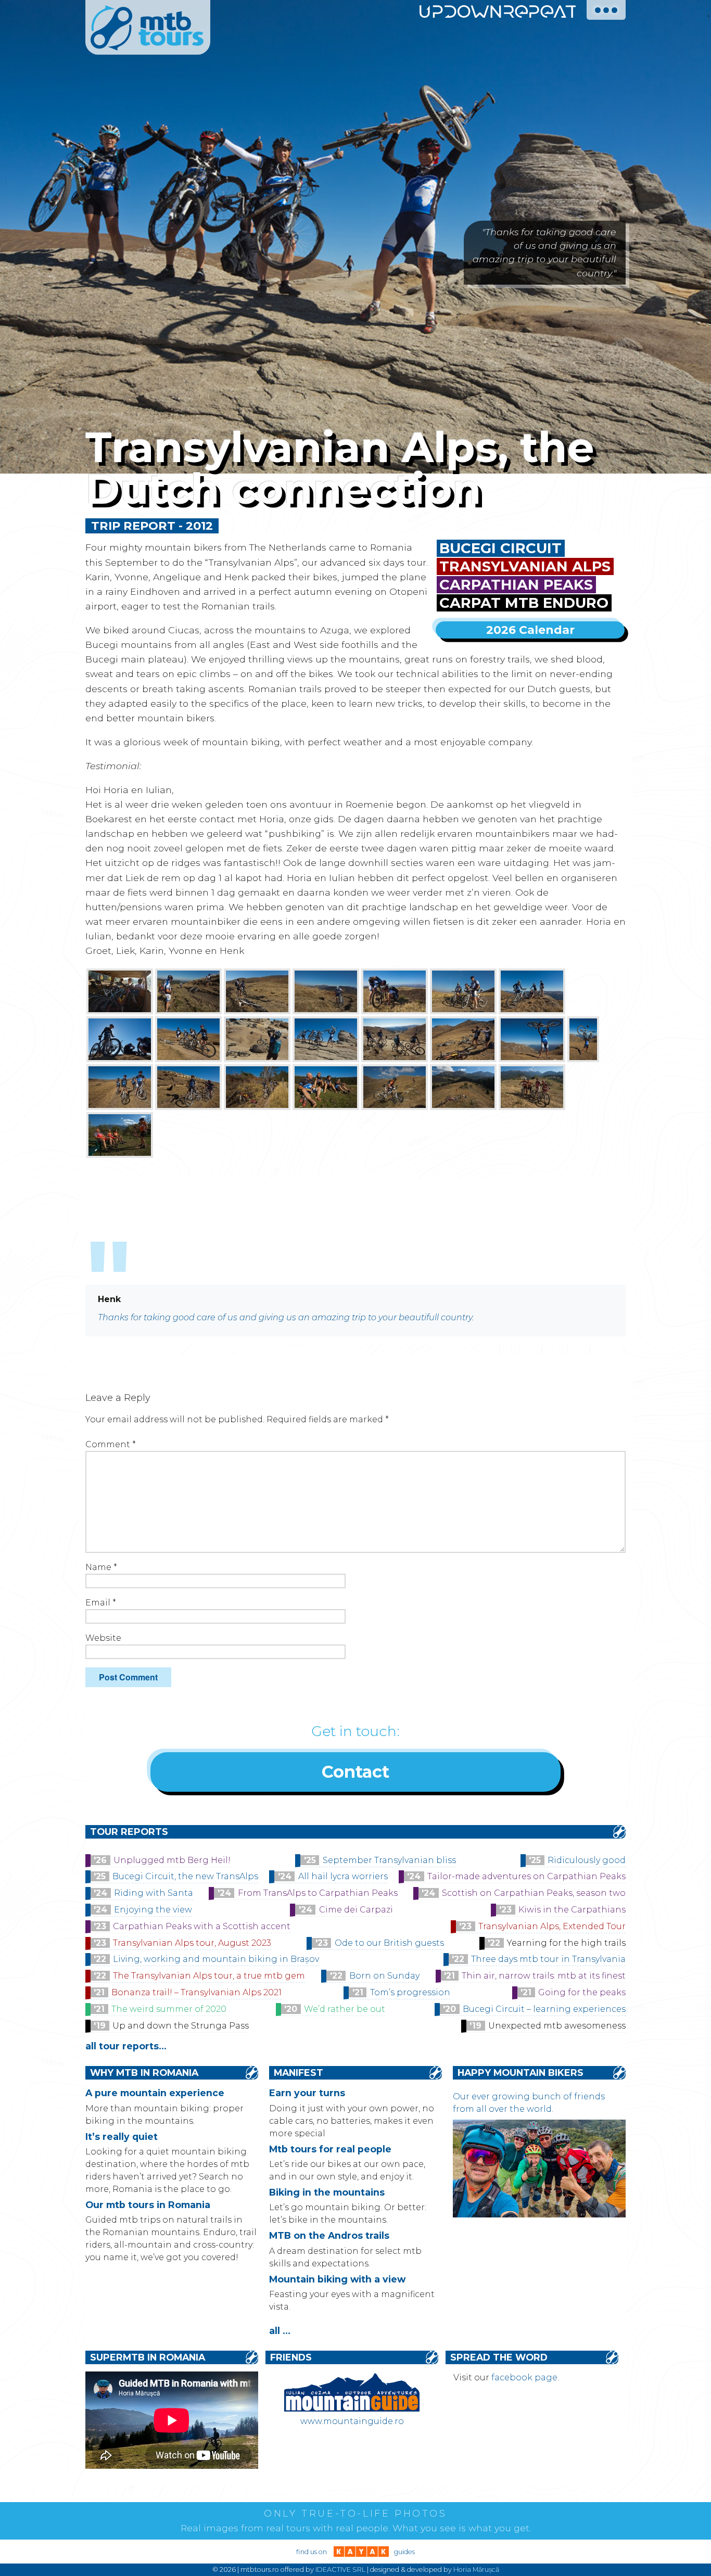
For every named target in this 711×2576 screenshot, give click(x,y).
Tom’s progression (410, 1992)
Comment (111, 1444)
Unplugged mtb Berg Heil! (172, 1860)
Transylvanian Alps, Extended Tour (552, 1926)
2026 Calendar (530, 630)
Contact (355, 1772)
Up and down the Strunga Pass (181, 2026)
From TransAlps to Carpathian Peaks (318, 1893)
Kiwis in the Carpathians (572, 1910)
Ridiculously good (587, 1860)
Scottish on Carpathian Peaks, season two (534, 1893)
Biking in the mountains (327, 2192)
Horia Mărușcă (476, 2569)
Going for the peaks (582, 1992)
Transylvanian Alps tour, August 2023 (192, 1943)
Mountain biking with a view (337, 2279)
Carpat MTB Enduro (524, 603)
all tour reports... (126, 2046)
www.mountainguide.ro (352, 2421)
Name (101, 1567)
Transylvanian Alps (525, 566)
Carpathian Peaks (516, 585)
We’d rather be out (345, 2009)
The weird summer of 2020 (169, 2009)
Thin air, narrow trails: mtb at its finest (544, 1976)
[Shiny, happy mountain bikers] (539, 2215)
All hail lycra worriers (343, 1876)
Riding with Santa (154, 1893)
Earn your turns (307, 2093)
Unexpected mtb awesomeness (557, 2026)
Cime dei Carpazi (356, 1910)
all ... (280, 2331)
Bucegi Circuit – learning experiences (544, 2009)
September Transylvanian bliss (389, 1860)
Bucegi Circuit (500, 548)
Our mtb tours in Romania (148, 2205)
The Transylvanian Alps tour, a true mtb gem (209, 1976)
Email (101, 1603)
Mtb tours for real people (330, 2149)
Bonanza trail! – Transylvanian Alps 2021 (196, 1992)
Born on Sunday (384, 1976)
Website (103, 1638)
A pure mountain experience (155, 2093)
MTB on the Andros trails (329, 2235)
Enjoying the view (153, 1910)
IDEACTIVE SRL (340, 2569)
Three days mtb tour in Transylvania (548, 1959)
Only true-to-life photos (355, 2514)
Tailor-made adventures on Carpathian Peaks (526, 1876)
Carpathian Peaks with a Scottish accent (202, 1926)
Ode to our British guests (389, 1943)
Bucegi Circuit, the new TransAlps (185, 1876)
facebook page (524, 2377)
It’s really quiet (122, 2137)
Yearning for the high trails (566, 1943)
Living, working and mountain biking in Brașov (216, 1959)
